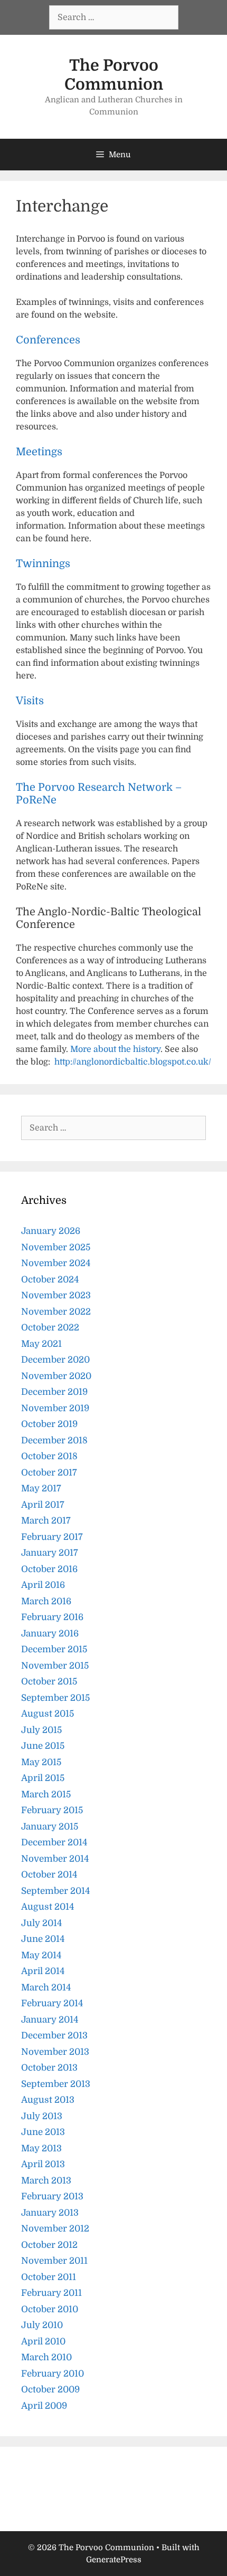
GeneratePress (114, 2560)
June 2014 (43, 1939)
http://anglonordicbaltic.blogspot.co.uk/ (133, 1062)
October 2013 (49, 2068)
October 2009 (50, 2390)
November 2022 (56, 1312)
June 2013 (43, 2132)
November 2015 (55, 1666)
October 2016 (49, 1569)
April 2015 (43, 1778)
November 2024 (56, 1263)
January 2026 (51, 1231)
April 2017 (43, 1505)
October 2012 (49, 2245)
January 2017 (50, 1553)
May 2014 (41, 1955)
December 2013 (54, 2036)
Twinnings (43, 564)
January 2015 (50, 1827)
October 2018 (49, 1456)
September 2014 (56, 1891)
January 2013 (50, 2213)
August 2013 (48, 2100)
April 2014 (43, 1971)
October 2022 (50, 1328)
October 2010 (50, 2309)
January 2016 (50, 1634)
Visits (30, 701)
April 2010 (43, 2342)
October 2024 (50, 1280)
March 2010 (46, 2357)
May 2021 (41, 1344)
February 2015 (52, 1810)
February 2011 (51, 2293)
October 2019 (49, 1424)
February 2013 (52, 2196)
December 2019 (54, 1392)
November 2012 (55, 2229)
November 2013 (55, 2052)
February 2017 (52, 1537)
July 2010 (42, 2325)
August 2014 (48, 1907)
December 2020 (55, 1360)
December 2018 (54, 1440)
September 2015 (55, 1698)
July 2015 (41, 1730)
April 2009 (44, 2406)
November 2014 (55, 1859)
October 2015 (49, 1682)
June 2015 (43, 1746)
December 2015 (54, 1649)
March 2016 (46, 1601)
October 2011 (49, 2277)
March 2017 (46, 1521)
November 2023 (56, 1295)
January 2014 (50, 2020)
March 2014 (46, 1988)
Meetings (39, 452)
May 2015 (41, 1762)
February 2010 (53, 2374)
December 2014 (54, 1842)
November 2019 (55, 1408)
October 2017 (49, 1473)
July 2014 (42, 1923)
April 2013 (43, 2164)
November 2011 (54, 2261)
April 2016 (43, 1585)
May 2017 (41, 1488)
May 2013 (41, 2148)
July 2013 (42, 2116)
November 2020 (56, 1376)
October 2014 (49, 1875)
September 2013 (56, 2084)
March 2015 (46, 1794)
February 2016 (52, 1617)
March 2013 (46, 2181)
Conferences (48, 340)
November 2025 (56, 1247)
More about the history (115, 1049)
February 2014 (52, 2003)
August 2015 (48, 1714)
